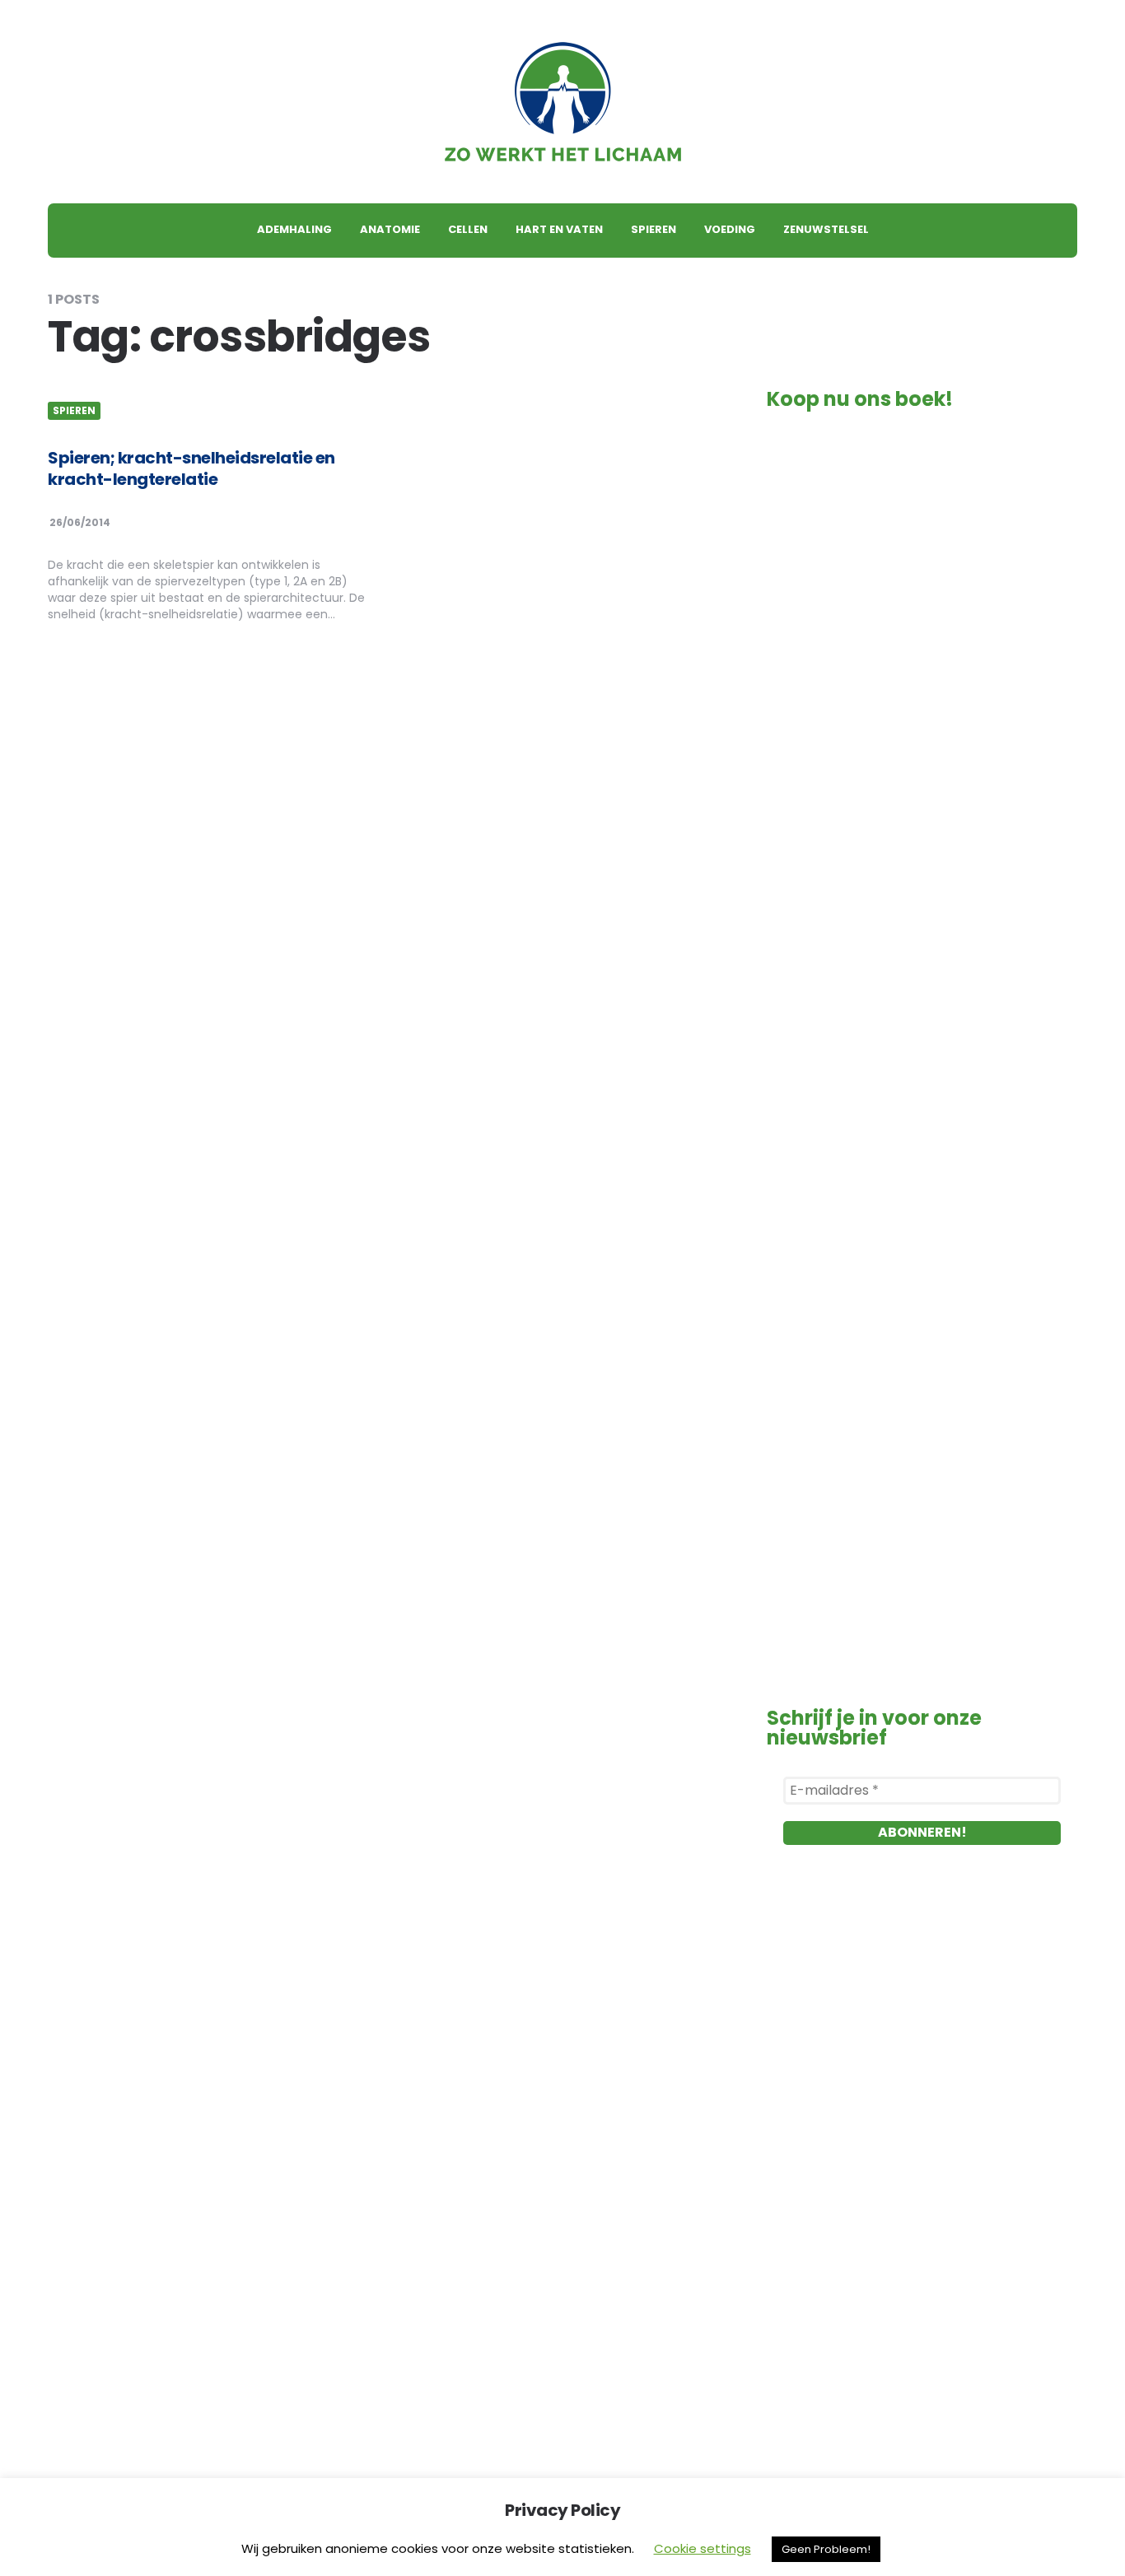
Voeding (730, 229)
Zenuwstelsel (826, 229)
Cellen (468, 229)
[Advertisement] (922, 2051)
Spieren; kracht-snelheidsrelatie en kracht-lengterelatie (191, 468)
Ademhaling (294, 229)
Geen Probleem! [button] (826, 2549)
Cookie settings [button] (703, 2548)
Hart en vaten (559, 229)
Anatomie (390, 229)
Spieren (654, 229)
